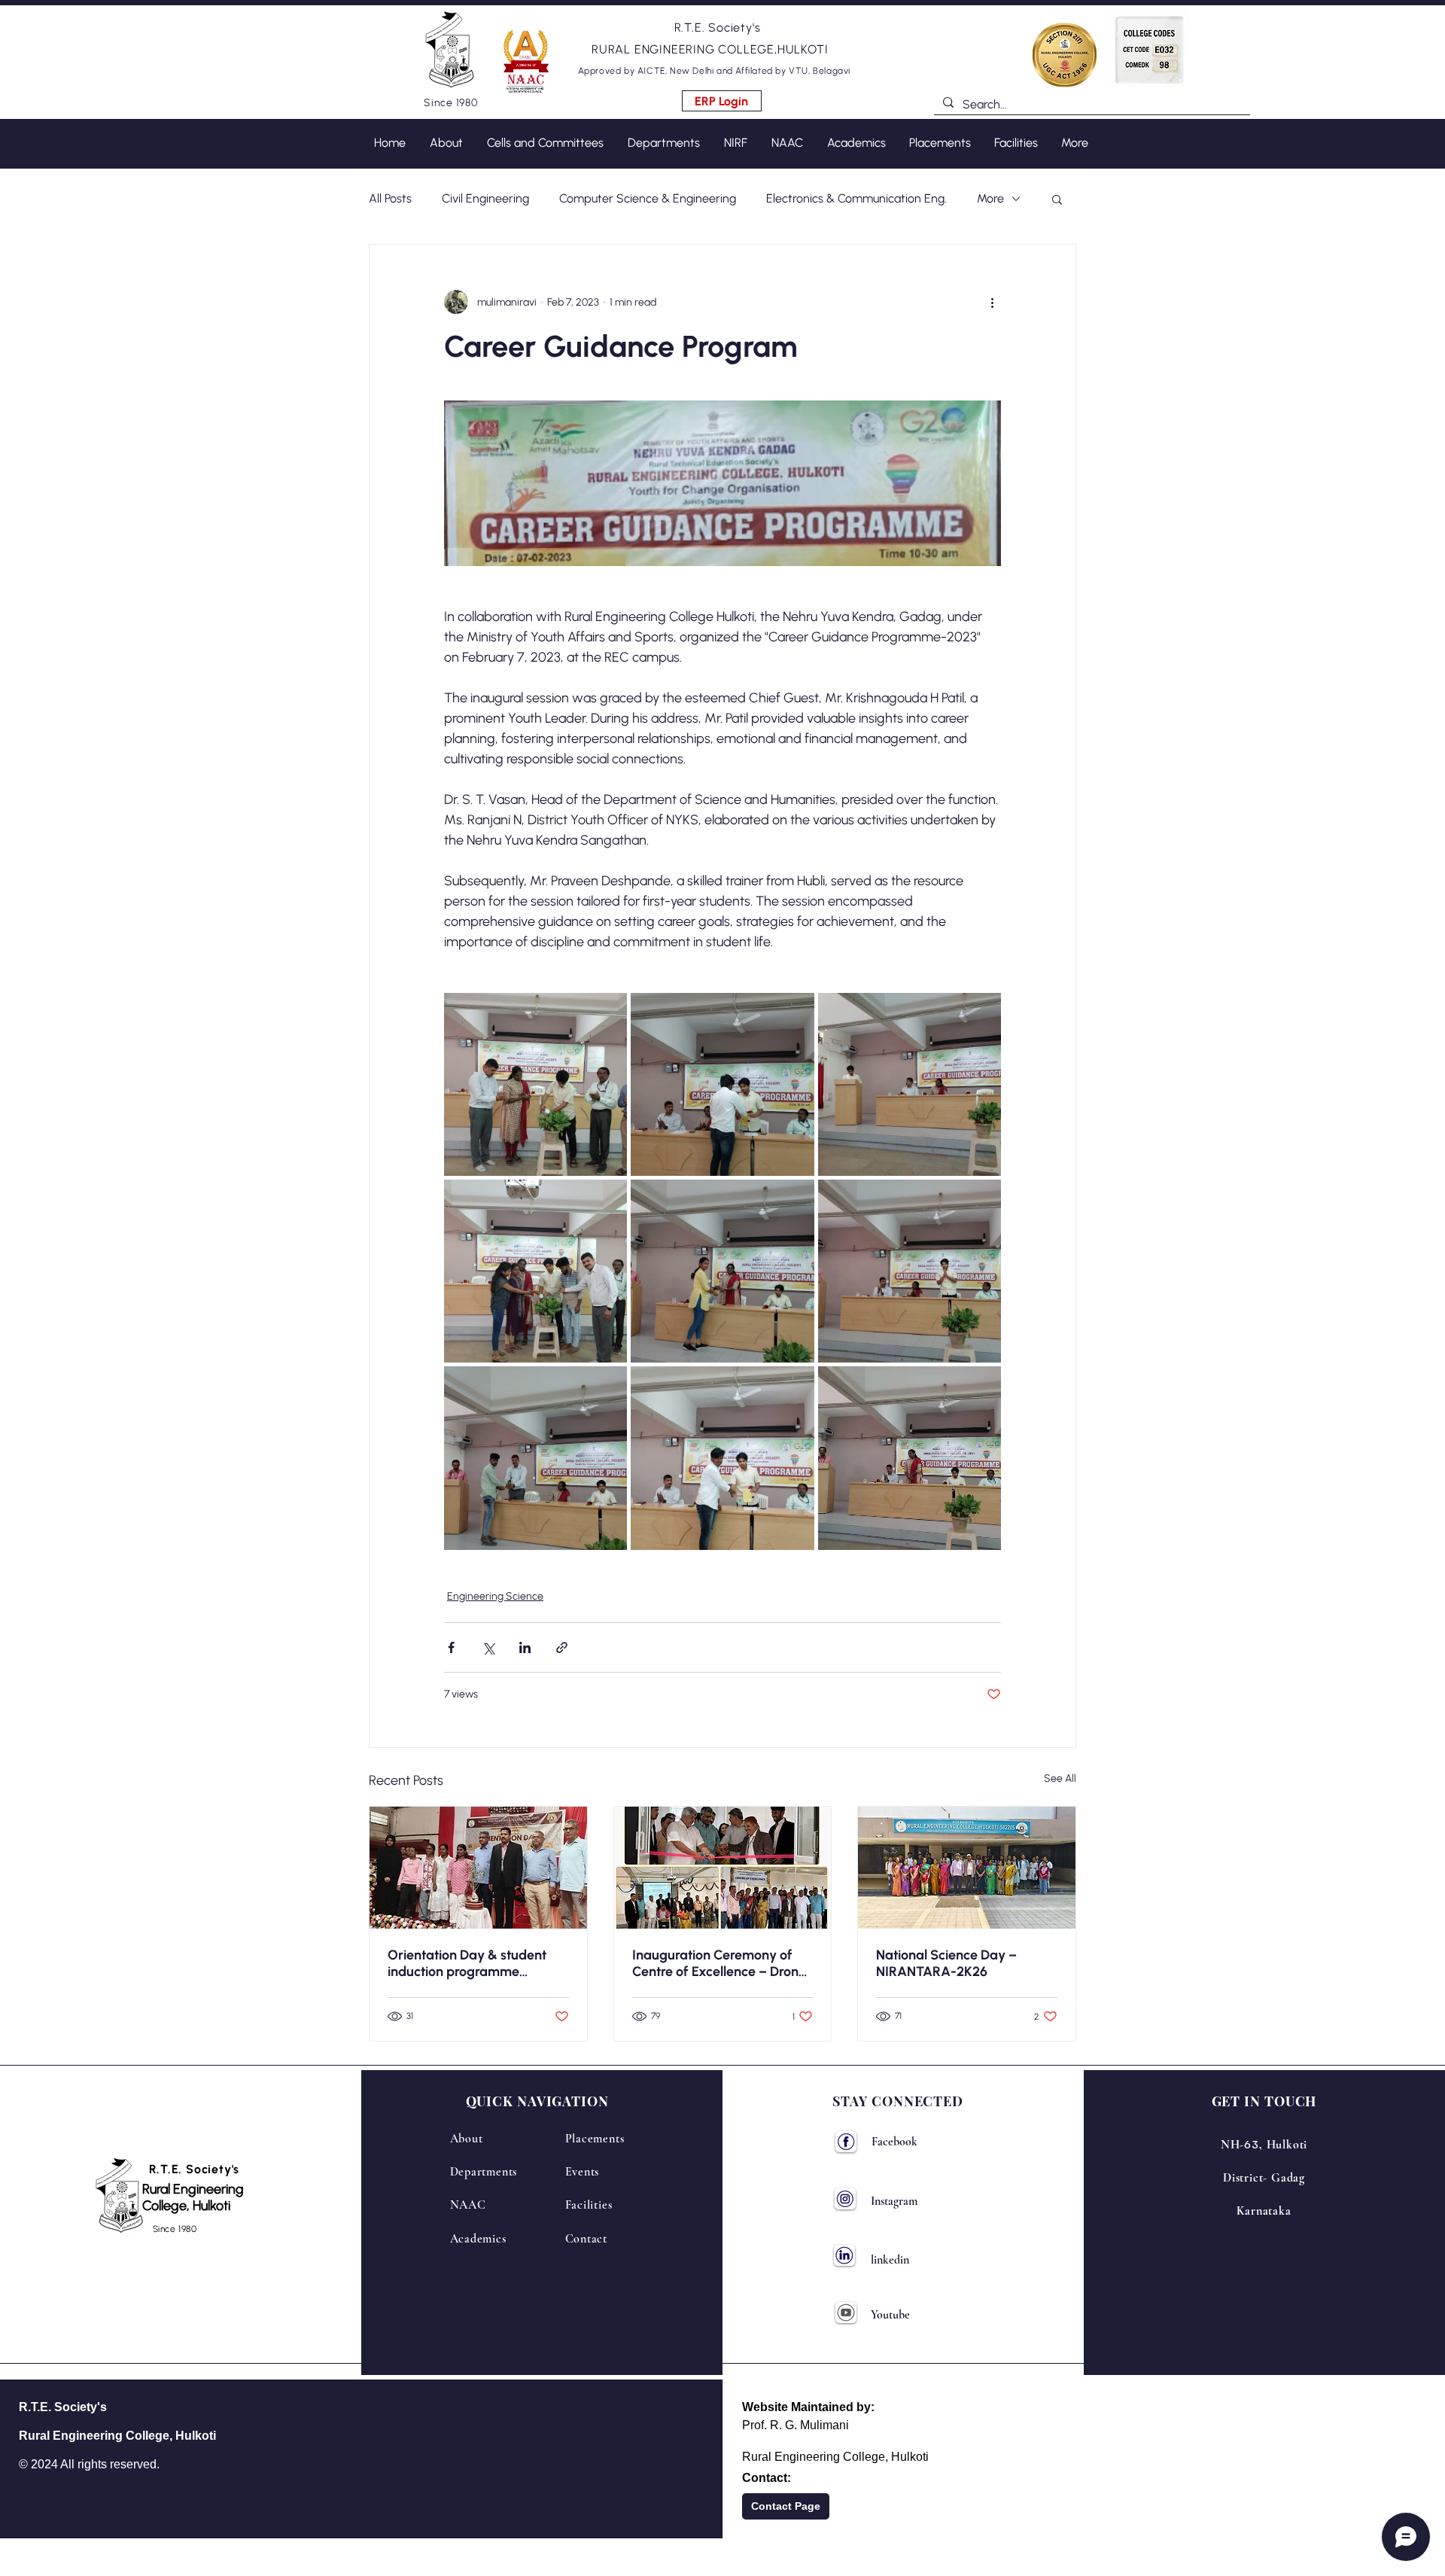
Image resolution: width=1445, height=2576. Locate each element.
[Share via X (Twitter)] (488, 1647)
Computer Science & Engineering (648, 198)
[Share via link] (562, 1647)
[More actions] (992, 302)
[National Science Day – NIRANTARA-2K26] (967, 1868)
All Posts (390, 198)
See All (1060, 1778)
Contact (587, 2239)
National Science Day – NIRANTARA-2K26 (946, 1963)
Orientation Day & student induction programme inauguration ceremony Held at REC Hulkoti (474, 1963)
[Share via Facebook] (451, 1647)
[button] (552, 92)
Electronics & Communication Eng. (856, 198)
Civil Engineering (485, 198)
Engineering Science (495, 1596)
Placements (595, 2139)
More (990, 198)
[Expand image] (535, 1084)
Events (583, 2172)
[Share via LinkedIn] (525, 1647)
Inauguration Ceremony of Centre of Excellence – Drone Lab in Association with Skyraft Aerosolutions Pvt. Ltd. (719, 1963)
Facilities (589, 2205)
